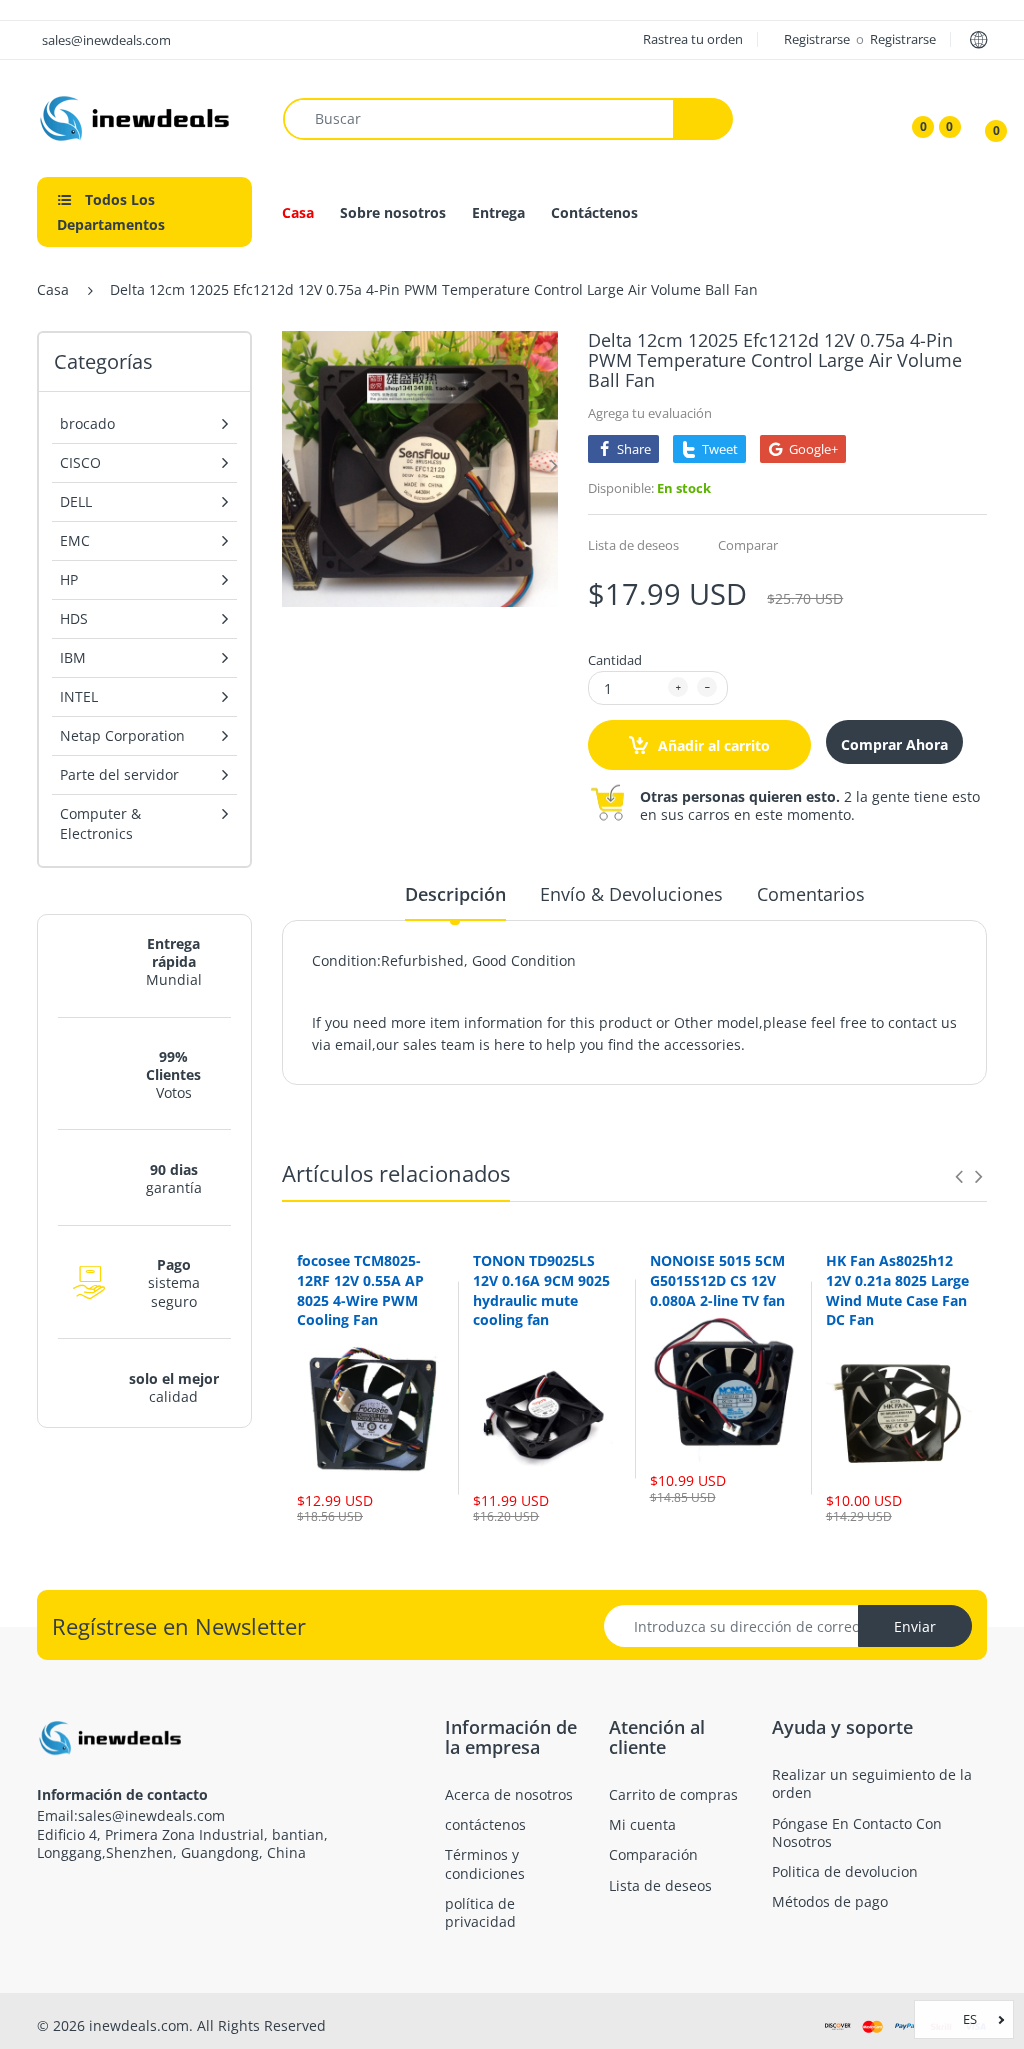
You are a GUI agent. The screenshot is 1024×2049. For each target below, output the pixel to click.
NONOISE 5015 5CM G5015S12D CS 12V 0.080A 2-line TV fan (717, 1280)
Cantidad (615, 660)
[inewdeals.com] (137, 116)
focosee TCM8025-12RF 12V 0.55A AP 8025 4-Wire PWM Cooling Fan (360, 1290)
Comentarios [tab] (811, 894)
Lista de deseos (633, 545)
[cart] (982, 119)
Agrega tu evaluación (650, 413)
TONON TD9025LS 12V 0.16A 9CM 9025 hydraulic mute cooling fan (541, 1290)
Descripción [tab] (455, 894)
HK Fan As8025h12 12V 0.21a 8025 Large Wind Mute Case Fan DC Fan (897, 1290)
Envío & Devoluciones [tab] (631, 894)
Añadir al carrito (712, 745)
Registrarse (818, 39)
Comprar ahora (894, 744)
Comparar (748, 545)
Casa (53, 289)
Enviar (915, 1626)
